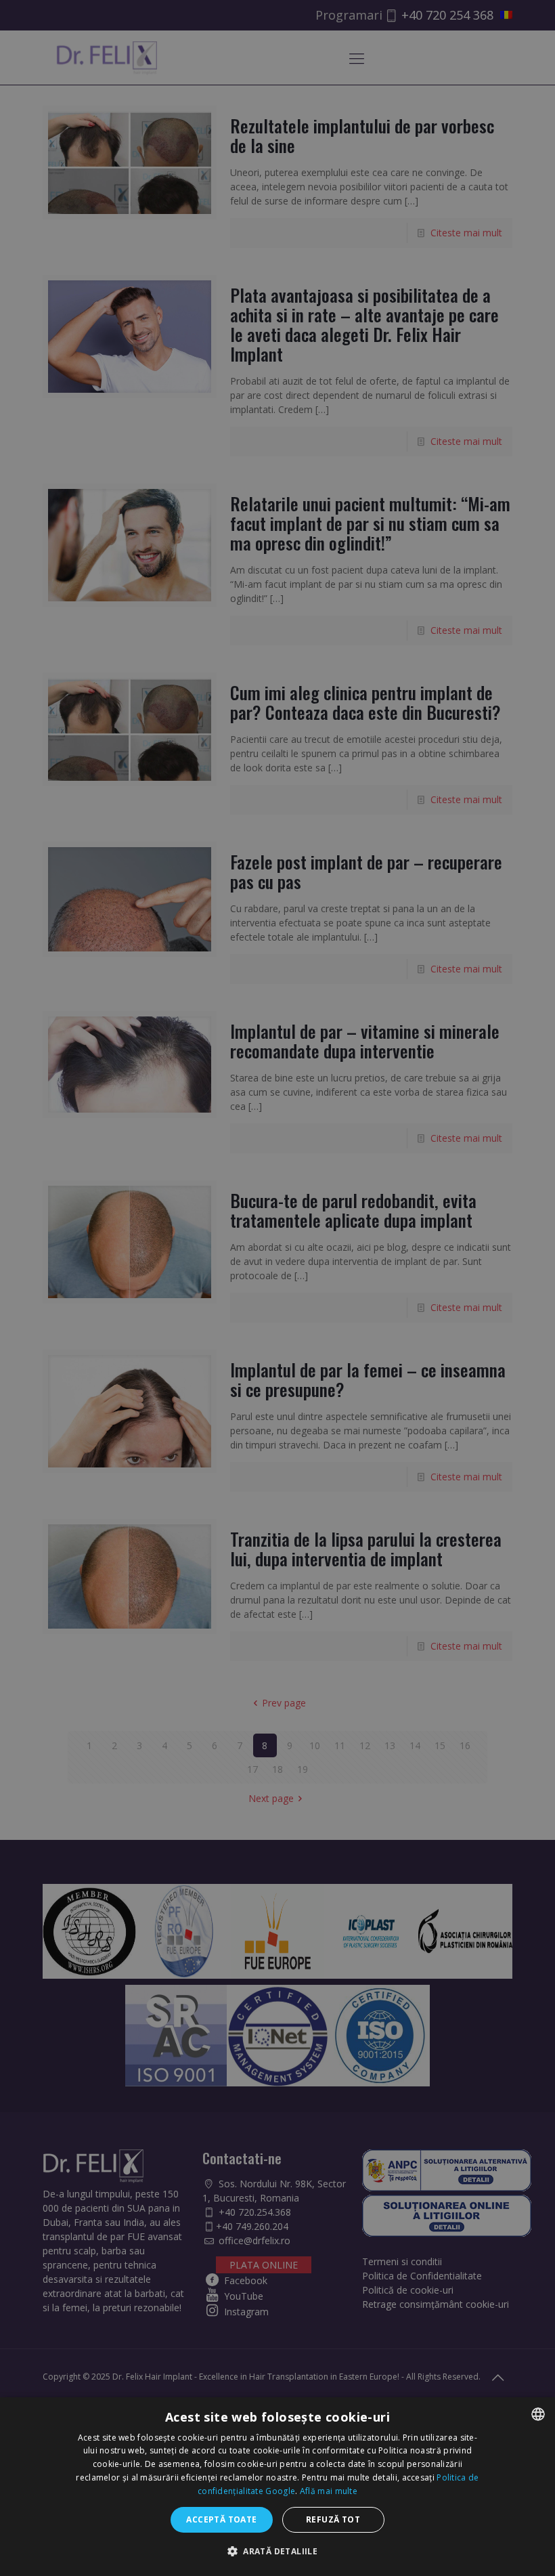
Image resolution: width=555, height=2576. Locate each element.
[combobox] (538, 2414)
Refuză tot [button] (333, 2519)
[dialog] (277, 2487)
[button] (277, 2551)
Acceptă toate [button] (221, 2519)
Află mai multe (329, 2491)
